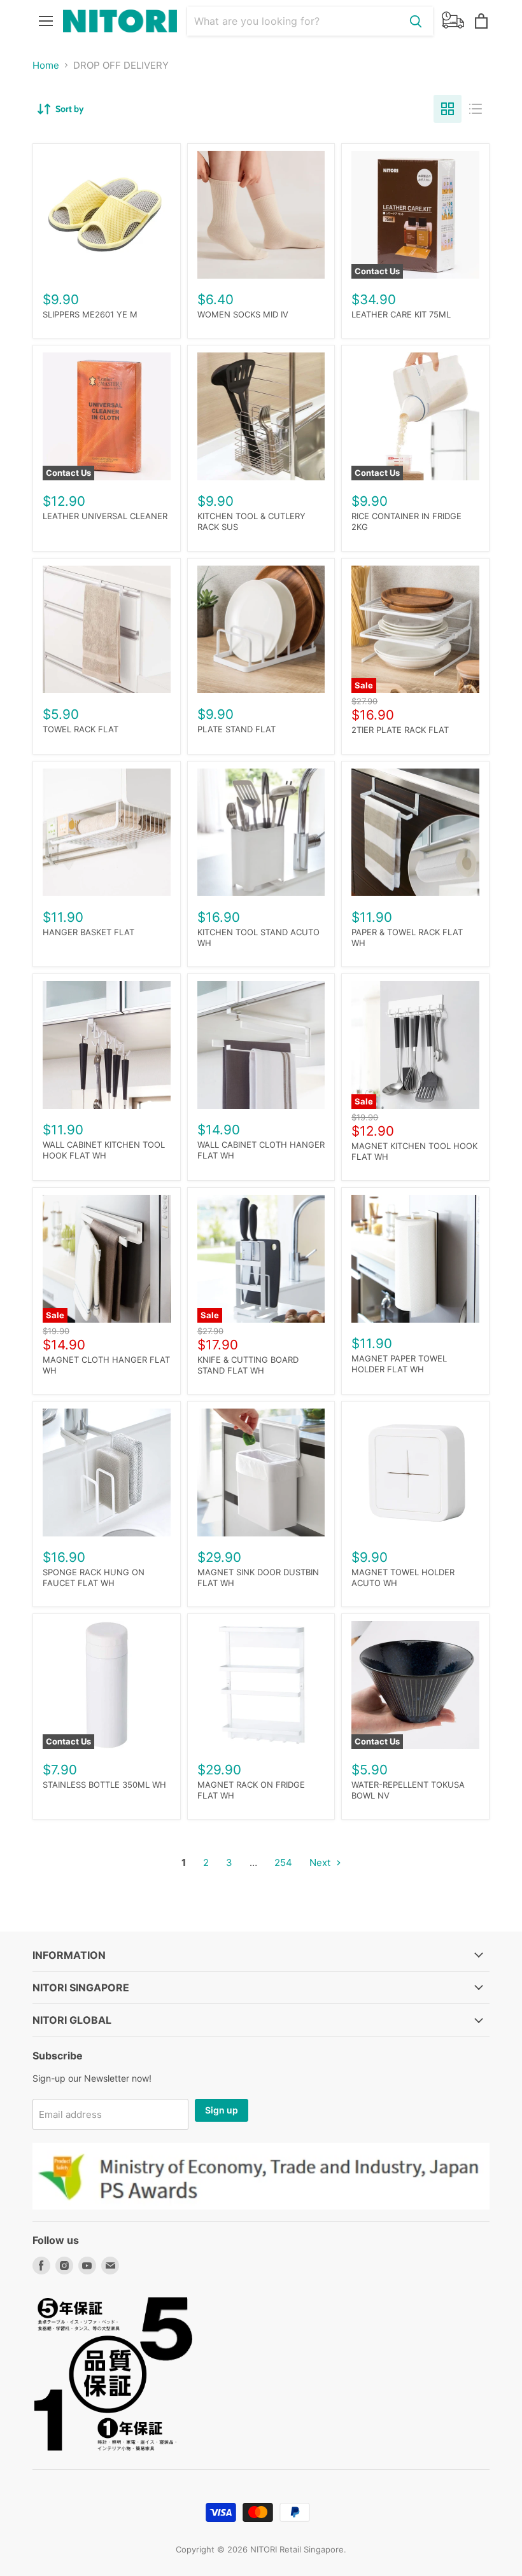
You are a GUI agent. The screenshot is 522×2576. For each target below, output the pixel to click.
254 (283, 1862)
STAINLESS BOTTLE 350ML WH (104, 1785)
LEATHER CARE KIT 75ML (401, 314)
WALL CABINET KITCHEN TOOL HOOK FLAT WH (104, 1150)
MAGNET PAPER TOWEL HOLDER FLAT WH (399, 1364)
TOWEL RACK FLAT (81, 729)
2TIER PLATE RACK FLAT (400, 730)
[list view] (476, 109)
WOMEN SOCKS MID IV (243, 314)
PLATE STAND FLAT (236, 729)
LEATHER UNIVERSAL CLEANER (105, 516)
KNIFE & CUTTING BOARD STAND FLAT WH (248, 1365)
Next (321, 1862)
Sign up (222, 2110)
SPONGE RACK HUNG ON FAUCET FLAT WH (94, 1577)
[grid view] (448, 109)
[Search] (416, 21)
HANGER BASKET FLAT (88, 932)
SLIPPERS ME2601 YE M (90, 314)
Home (46, 65)
